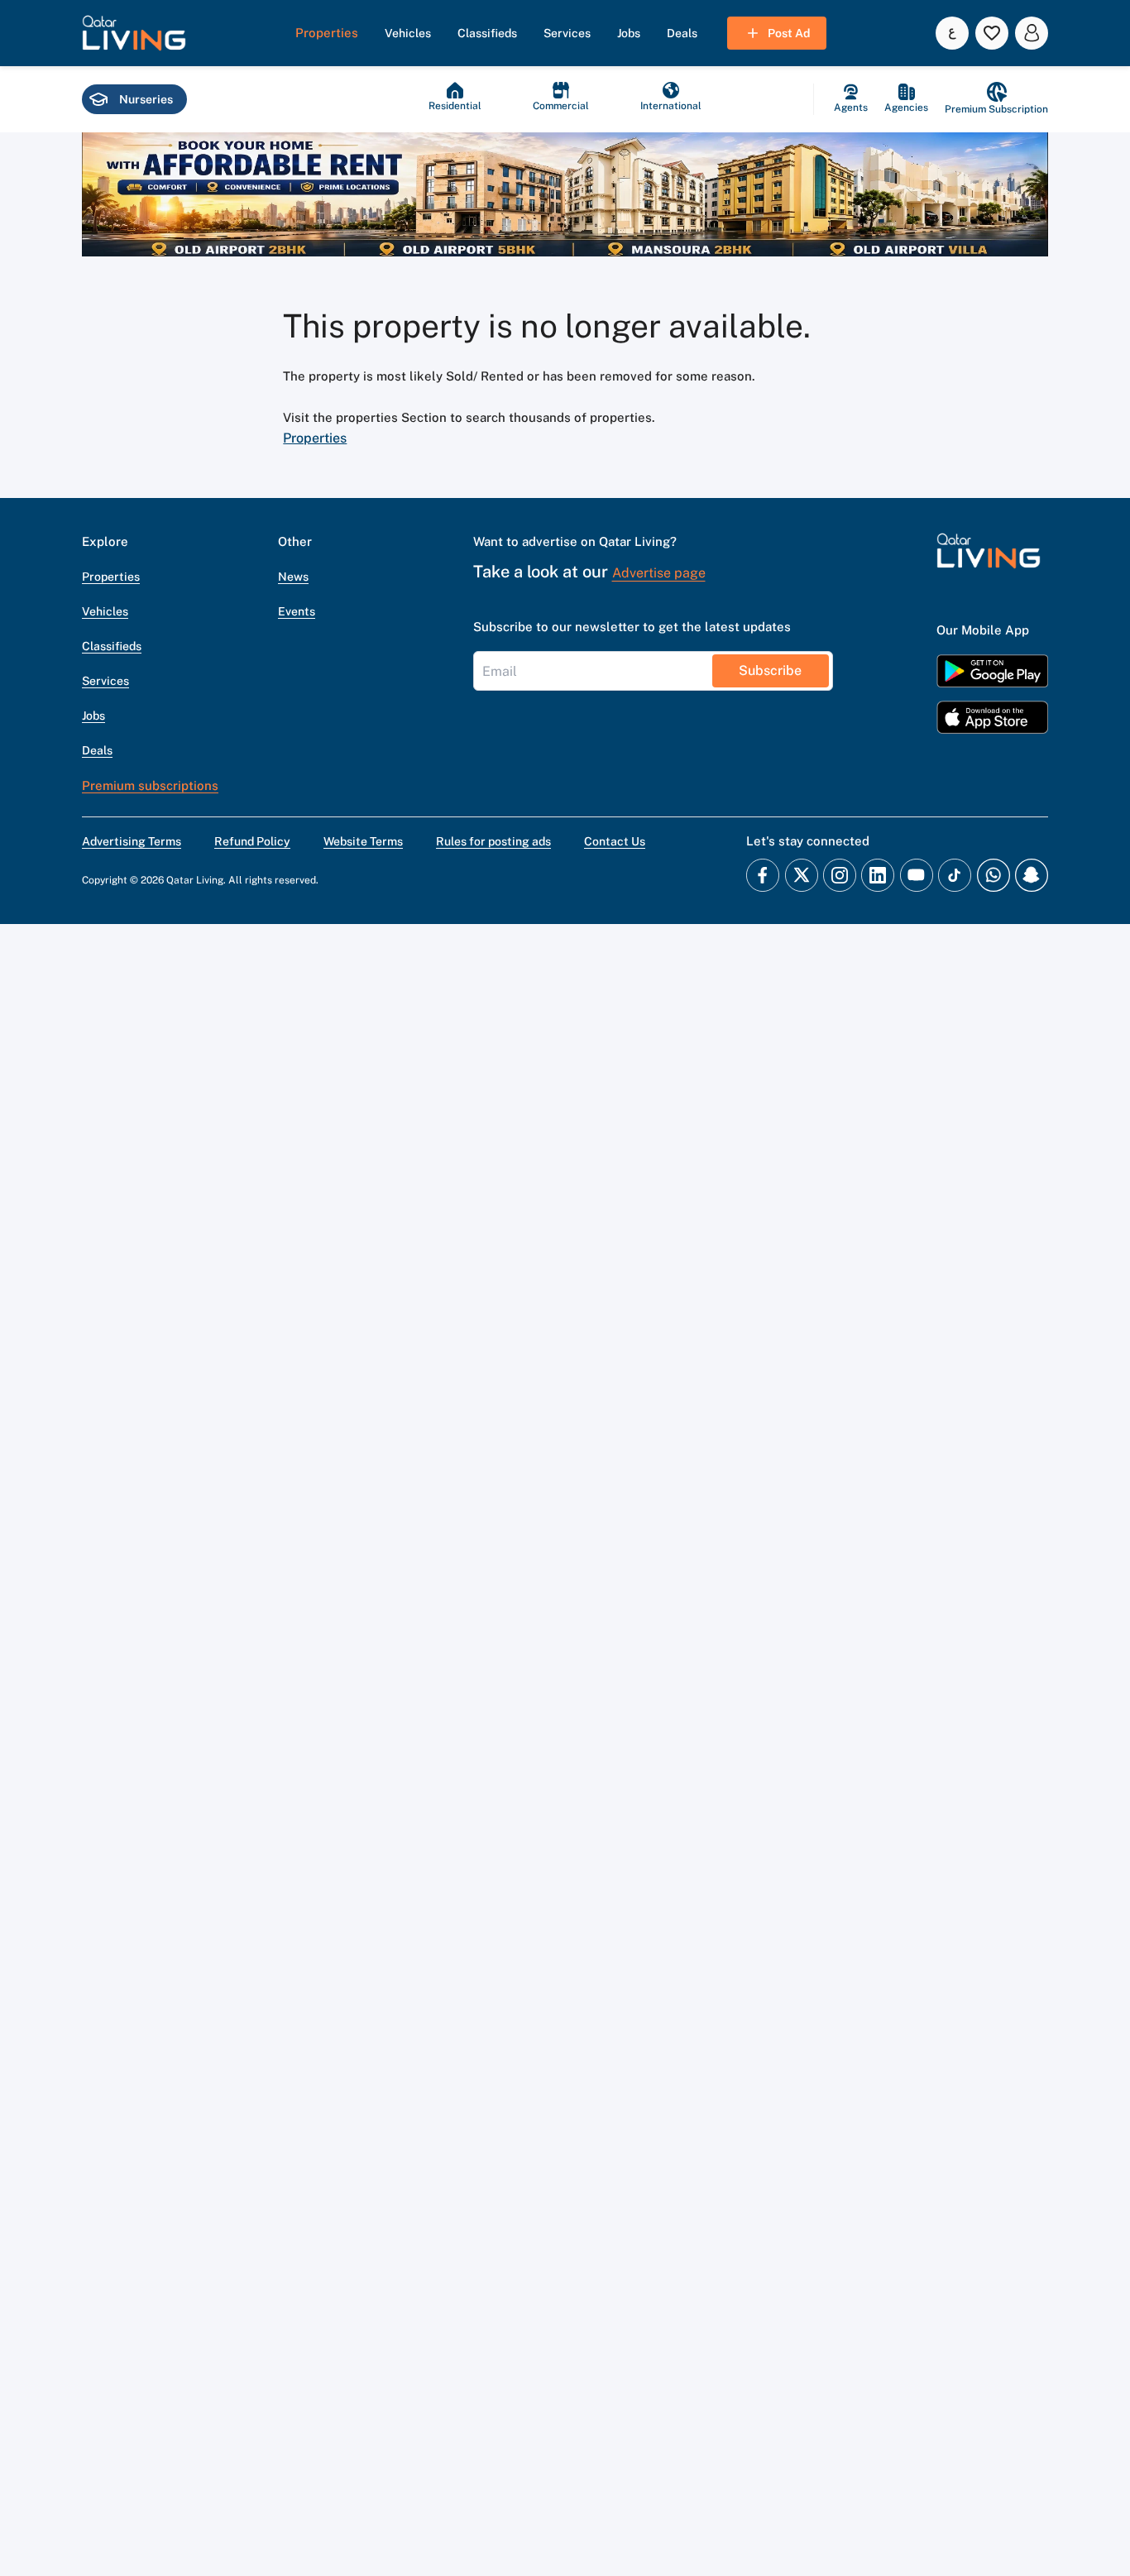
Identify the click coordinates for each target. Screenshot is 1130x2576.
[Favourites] (992, 33)
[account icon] (1032, 33)
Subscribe (770, 670)
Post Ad (789, 33)
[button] (134, 33)
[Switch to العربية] (952, 33)
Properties (315, 438)
